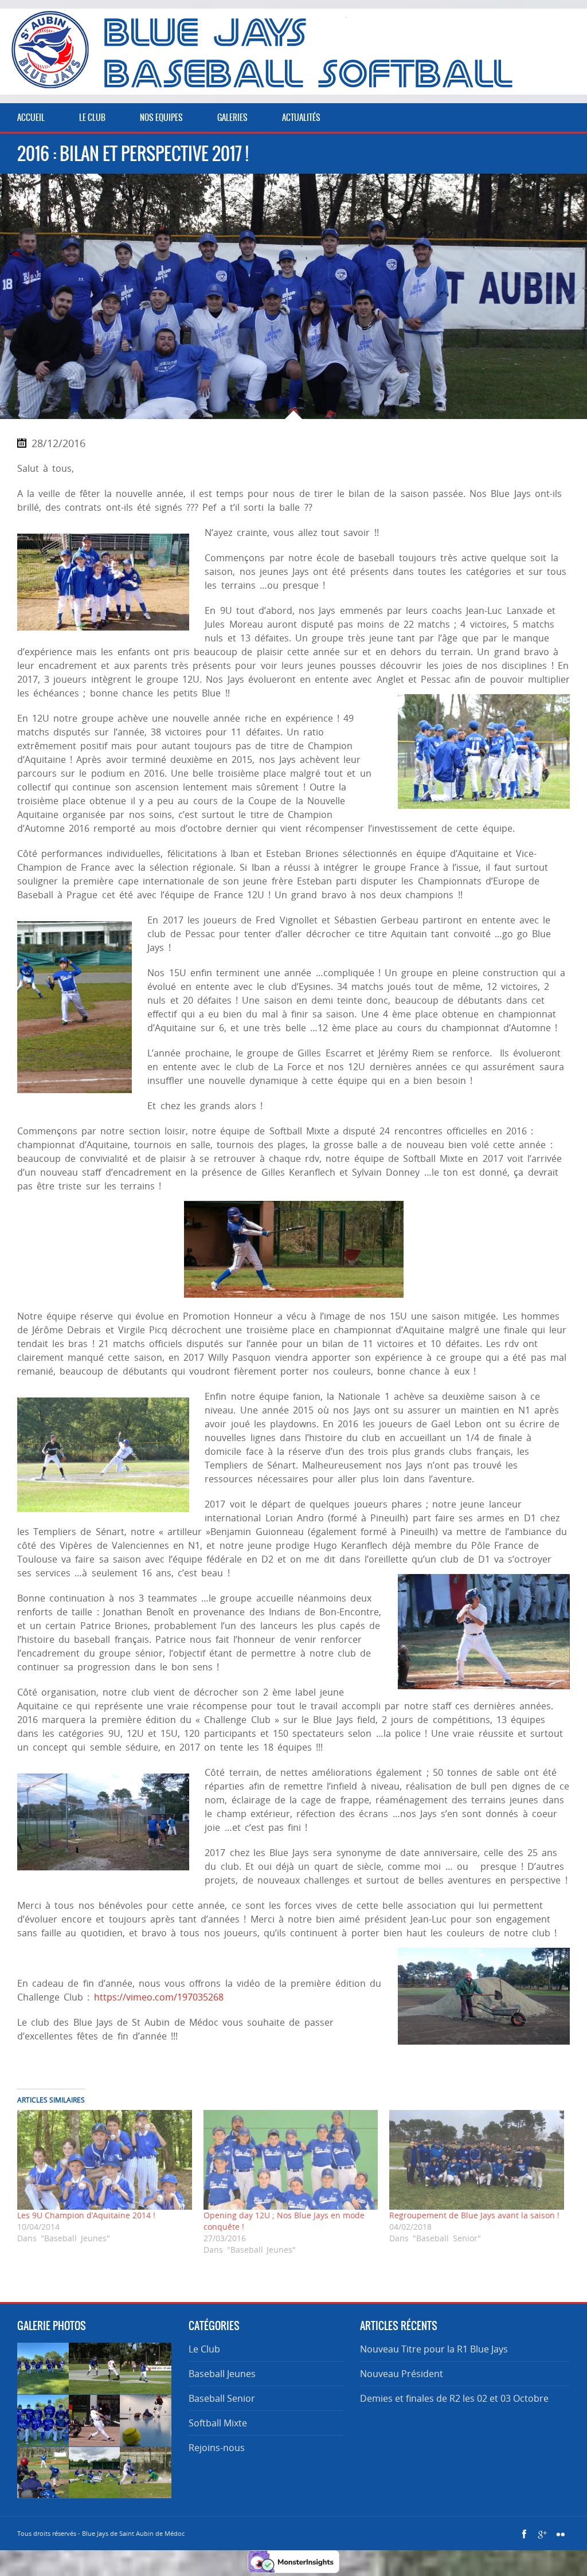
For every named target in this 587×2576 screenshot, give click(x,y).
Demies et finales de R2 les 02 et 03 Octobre (454, 2398)
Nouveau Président (402, 2374)
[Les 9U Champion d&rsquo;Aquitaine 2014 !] (105, 2160)
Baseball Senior (222, 2398)
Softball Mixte (218, 2423)
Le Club (204, 2349)
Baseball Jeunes (222, 2374)
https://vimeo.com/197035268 (159, 1997)
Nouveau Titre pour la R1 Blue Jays (434, 2349)
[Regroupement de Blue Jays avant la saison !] (477, 2160)
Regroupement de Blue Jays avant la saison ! (474, 2215)
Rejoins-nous (217, 2448)
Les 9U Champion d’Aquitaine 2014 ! (86, 2215)
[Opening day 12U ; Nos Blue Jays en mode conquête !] (291, 2160)
